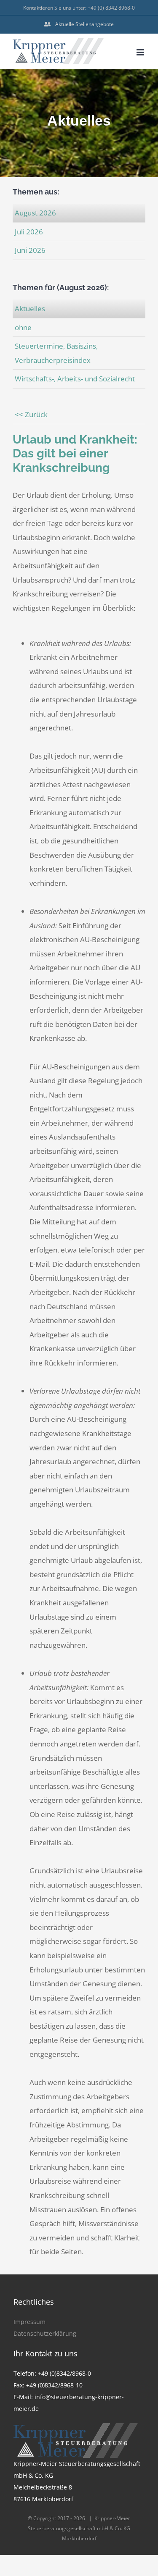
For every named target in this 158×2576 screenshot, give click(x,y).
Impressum (29, 2322)
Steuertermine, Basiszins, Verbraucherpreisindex (56, 353)
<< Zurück (31, 414)
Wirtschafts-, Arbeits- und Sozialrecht (75, 379)
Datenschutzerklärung (45, 2333)
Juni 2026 (30, 250)
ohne (23, 327)
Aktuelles (30, 309)
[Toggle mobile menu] (141, 52)
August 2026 (35, 213)
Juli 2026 (29, 232)
